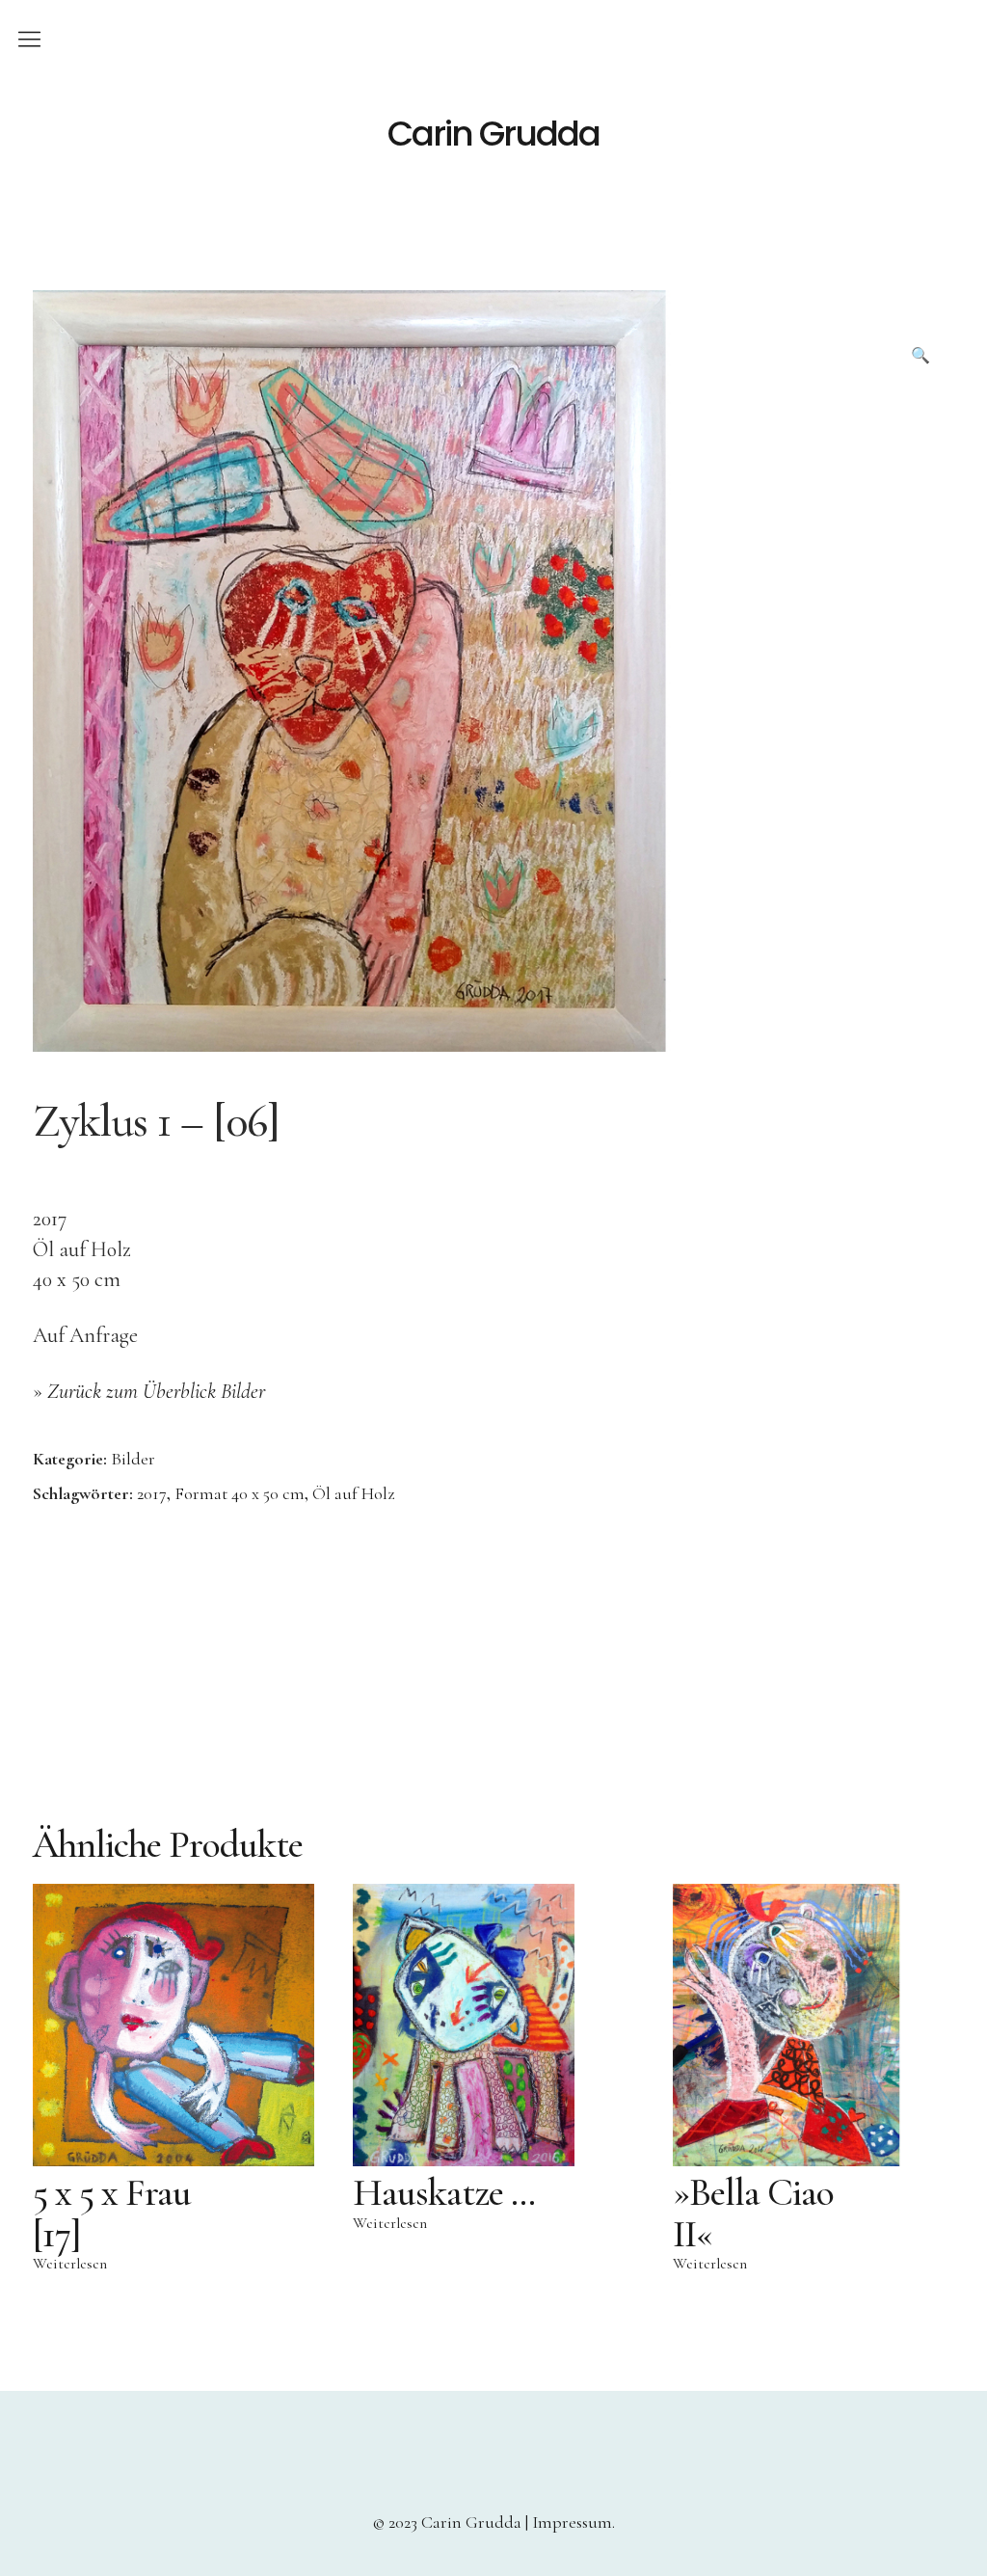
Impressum (572, 2522)
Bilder (133, 1459)
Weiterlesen (70, 2264)
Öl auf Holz (353, 1493)
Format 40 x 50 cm (240, 1493)
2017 (152, 1493)
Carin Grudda (493, 134)
